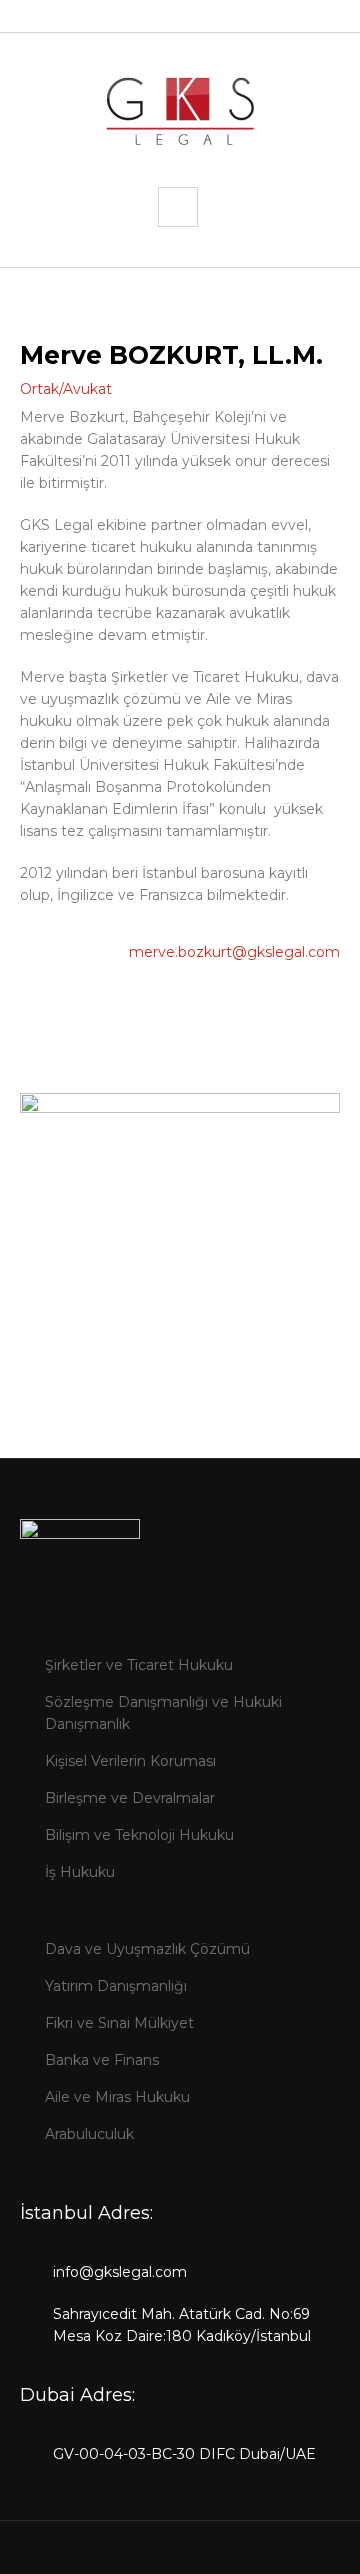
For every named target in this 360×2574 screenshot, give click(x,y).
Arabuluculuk (89, 2134)
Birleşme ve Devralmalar (130, 1798)
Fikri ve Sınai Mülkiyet (119, 2023)
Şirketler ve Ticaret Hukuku (139, 1665)
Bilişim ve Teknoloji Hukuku (139, 1835)
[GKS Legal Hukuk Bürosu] (180, 110)
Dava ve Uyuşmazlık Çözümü (147, 1949)
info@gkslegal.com (120, 2272)
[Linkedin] (194, 2554)
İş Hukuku (80, 1872)
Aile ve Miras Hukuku (117, 2097)
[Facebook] (162, 2554)
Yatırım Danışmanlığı (116, 1986)
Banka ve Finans (102, 2060)
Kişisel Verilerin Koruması (130, 1761)
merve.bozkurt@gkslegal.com (234, 952)
